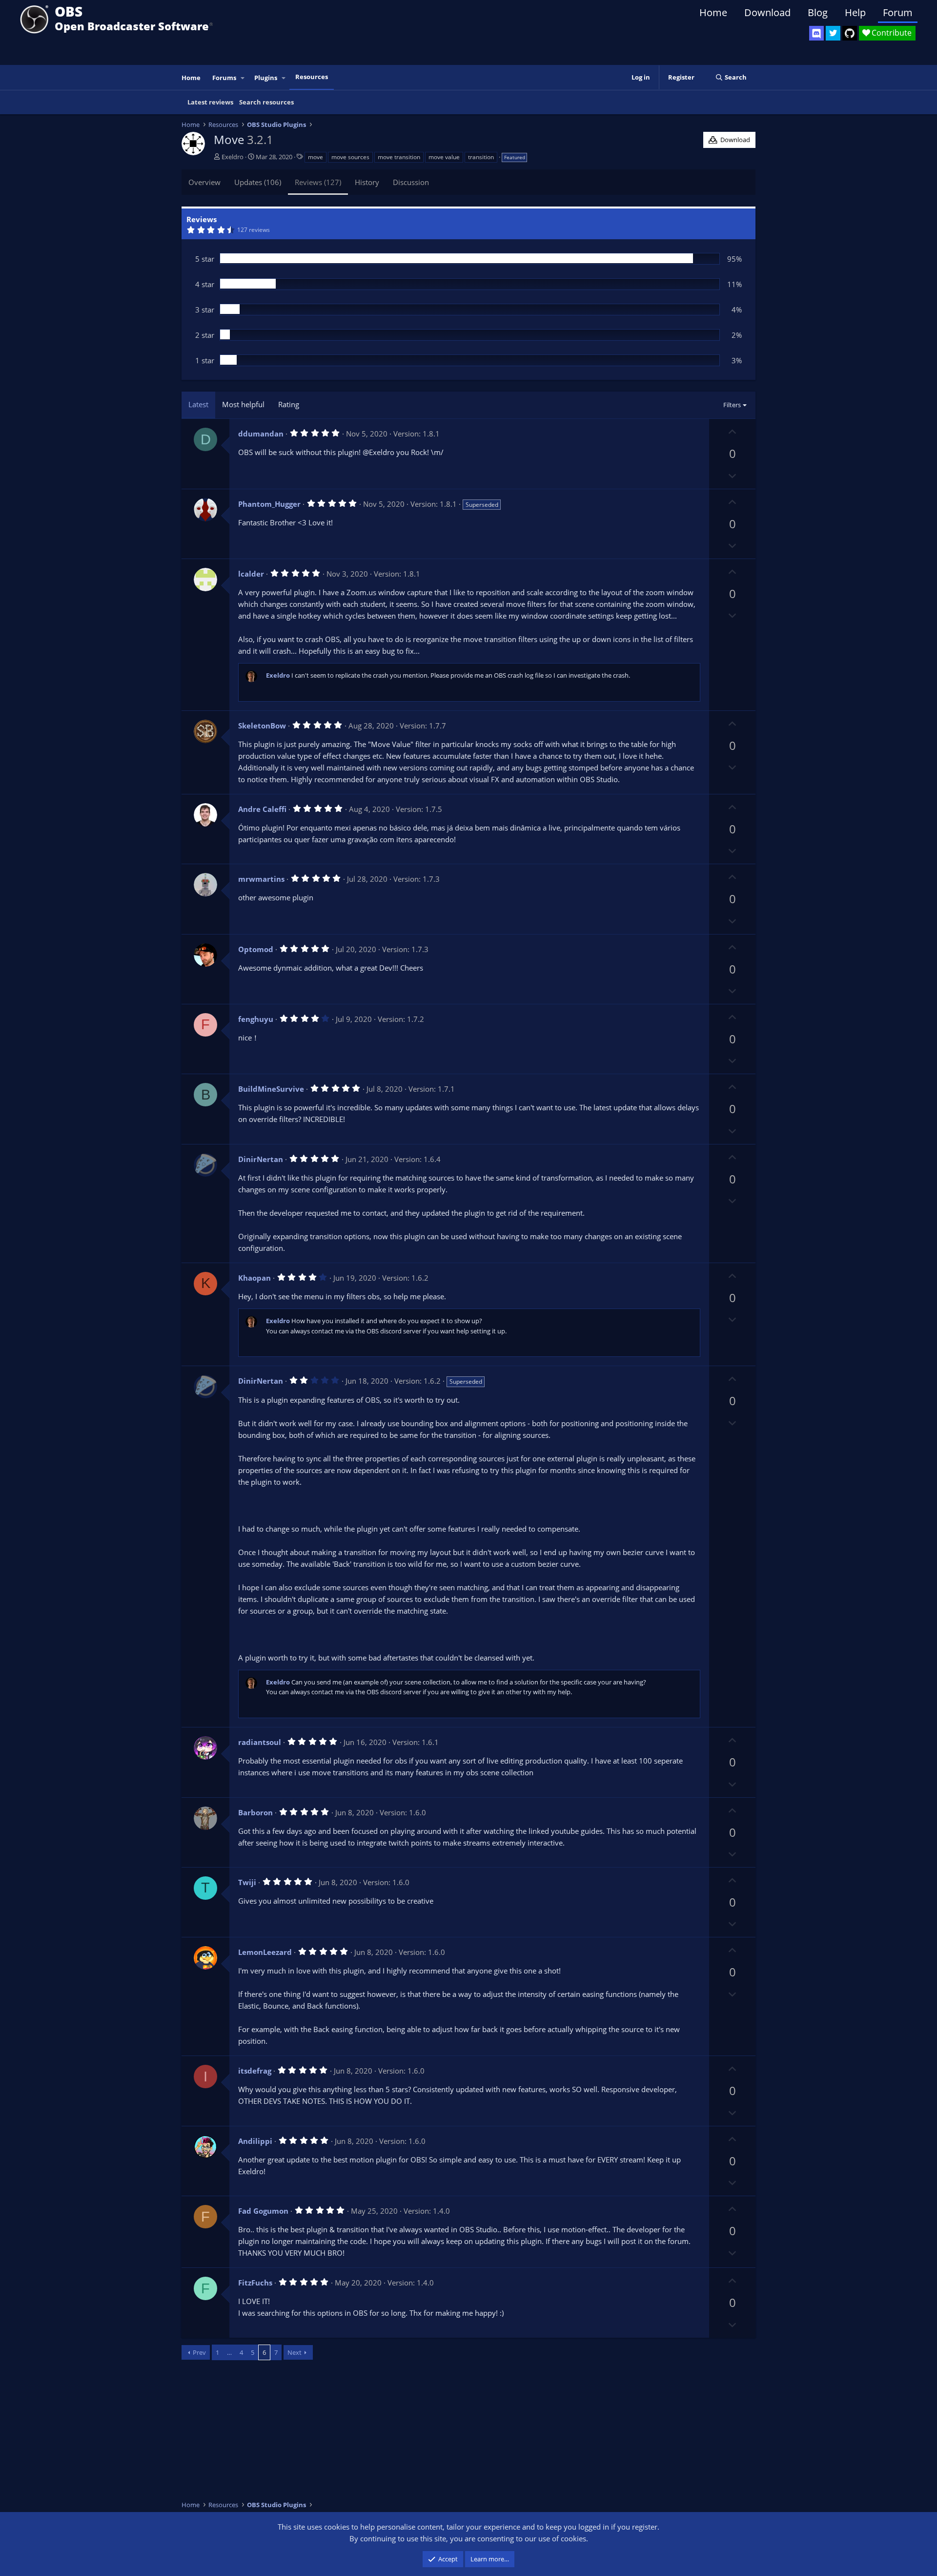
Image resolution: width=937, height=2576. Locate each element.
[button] (243, 78)
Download (767, 12)
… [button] (229, 2352)
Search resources (266, 102)
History (367, 182)
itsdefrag (255, 2071)
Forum (898, 12)
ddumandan (261, 434)
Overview (204, 182)
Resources (312, 77)
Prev (199, 2352)
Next (295, 2352)
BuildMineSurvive (271, 1089)
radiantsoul (260, 1742)
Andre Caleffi (262, 809)
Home (713, 12)
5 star (205, 259)
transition (481, 157)
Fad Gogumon (263, 2211)
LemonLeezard (265, 1952)
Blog (818, 12)
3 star (205, 310)
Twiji (247, 1882)
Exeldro (233, 157)
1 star (205, 360)
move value (444, 157)
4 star (205, 284)
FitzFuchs (255, 2283)
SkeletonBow (262, 726)
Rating (289, 404)
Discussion (411, 182)
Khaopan (255, 1278)
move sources (350, 157)
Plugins (266, 78)
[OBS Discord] (816, 33)
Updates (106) (258, 182)
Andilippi (255, 2141)
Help (855, 12)
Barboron (255, 1812)
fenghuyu (256, 1019)
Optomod (256, 949)
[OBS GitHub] (850, 33)
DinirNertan (261, 1159)
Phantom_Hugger (269, 504)
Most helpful (243, 404)
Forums (224, 78)
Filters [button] (732, 405)
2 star (205, 335)
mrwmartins (261, 879)
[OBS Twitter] (833, 33)
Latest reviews (210, 102)
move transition (399, 157)
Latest (198, 404)
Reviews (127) (318, 182)
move (316, 157)
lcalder (251, 574)
